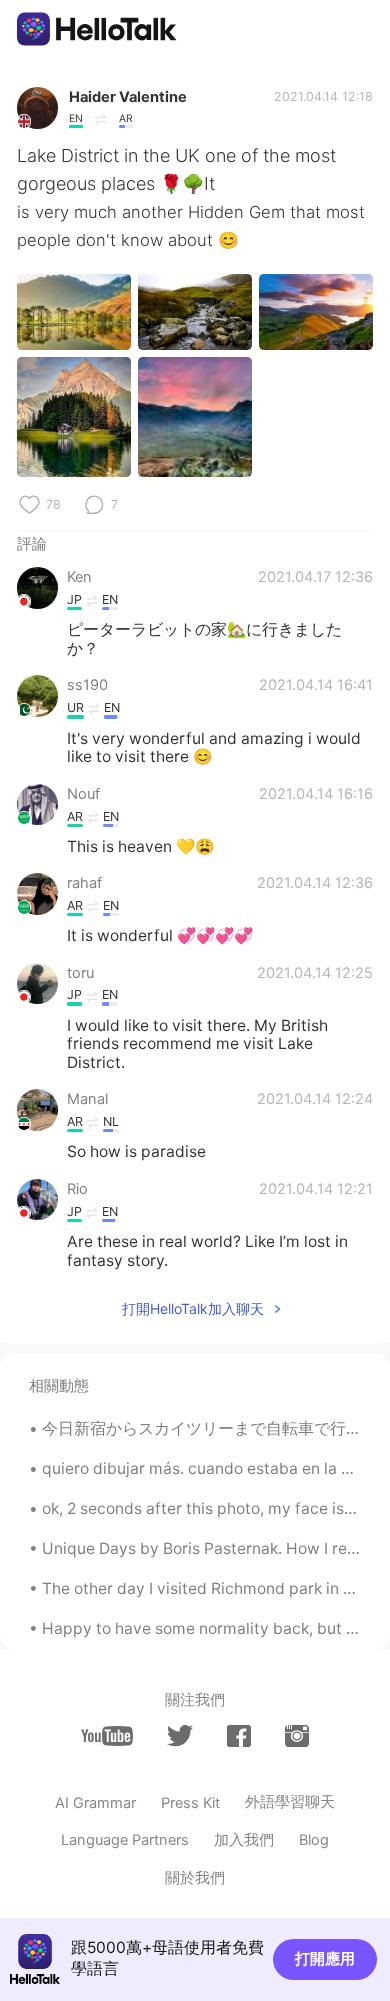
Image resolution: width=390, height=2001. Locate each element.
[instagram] (297, 1736)
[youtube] (107, 1736)
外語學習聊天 (290, 1802)
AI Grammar (95, 1803)
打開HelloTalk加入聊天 (193, 1308)
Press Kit (190, 1803)
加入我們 (244, 1840)
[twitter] (180, 1736)
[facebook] (239, 1736)
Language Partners (125, 1840)
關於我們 (195, 1878)
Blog (314, 1840)
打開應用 (325, 1959)
